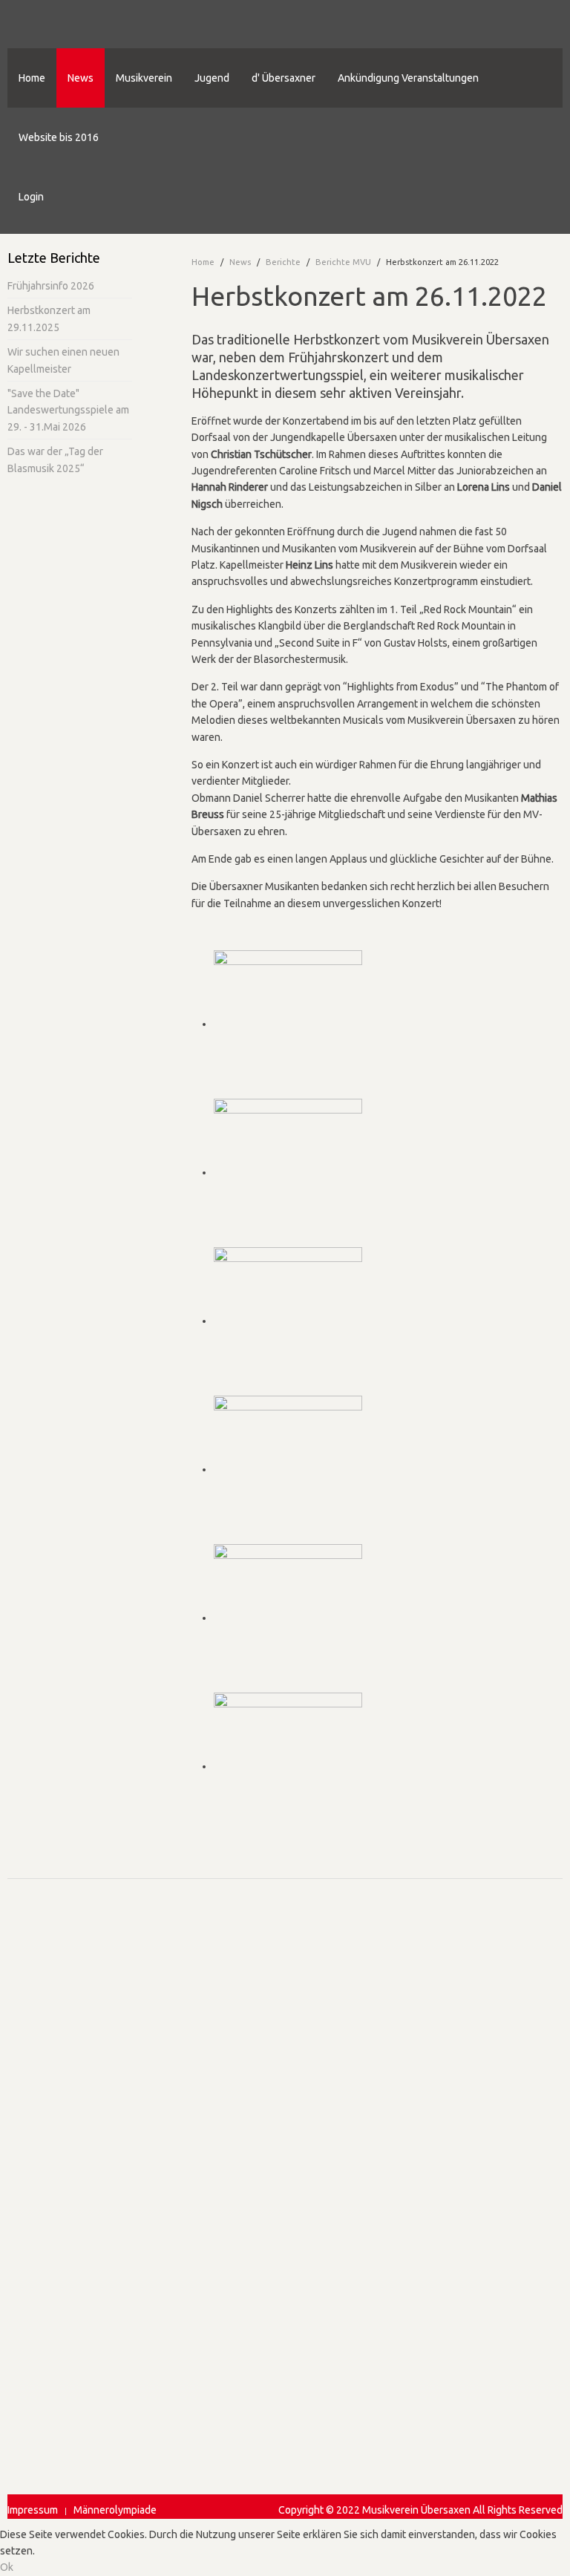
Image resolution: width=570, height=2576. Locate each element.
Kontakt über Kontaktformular (76, 2103)
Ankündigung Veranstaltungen (408, 78)
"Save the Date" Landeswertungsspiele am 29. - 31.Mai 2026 (68, 410)
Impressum (33, 2510)
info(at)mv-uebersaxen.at (65, 2076)
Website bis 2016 (59, 137)
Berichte (283, 262)
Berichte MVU (343, 262)
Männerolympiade (115, 2510)
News (81, 78)
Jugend (212, 78)
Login (31, 197)
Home (32, 78)
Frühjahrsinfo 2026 (51, 286)
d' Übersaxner (284, 78)
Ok (7, 2567)
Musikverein (144, 78)
